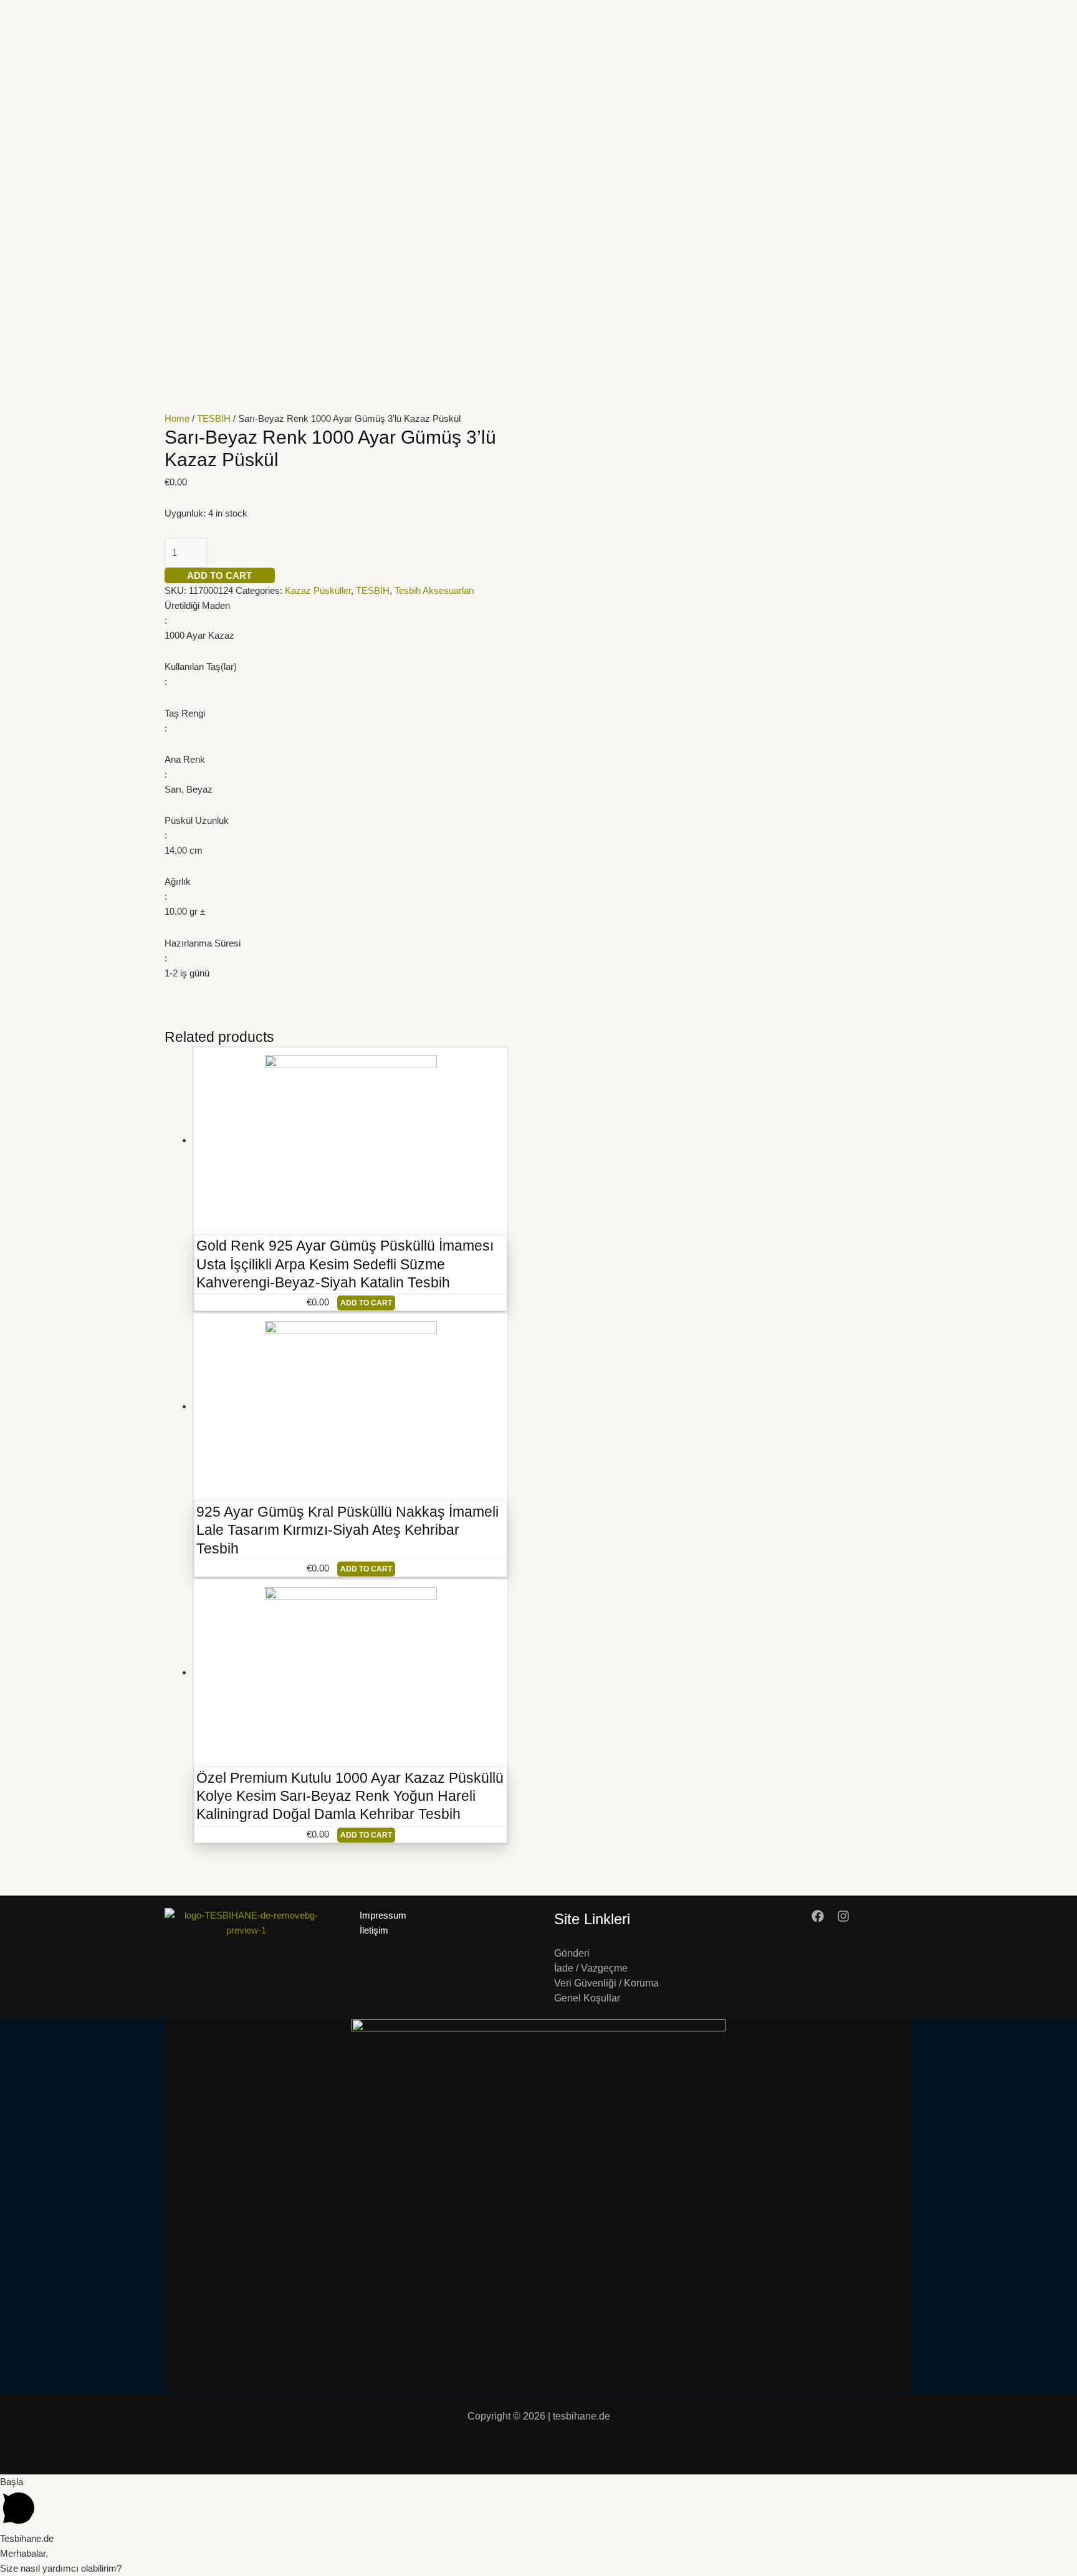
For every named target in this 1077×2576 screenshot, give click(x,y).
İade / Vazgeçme (591, 1968)
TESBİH (214, 418)
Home (177, 418)
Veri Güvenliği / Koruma (606, 1983)
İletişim (374, 1930)
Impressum (383, 1915)
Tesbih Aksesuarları (434, 590)
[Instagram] (843, 1916)
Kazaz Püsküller (318, 590)
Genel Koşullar (587, 1998)
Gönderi (572, 1953)
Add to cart (219, 575)
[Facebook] (818, 1916)
